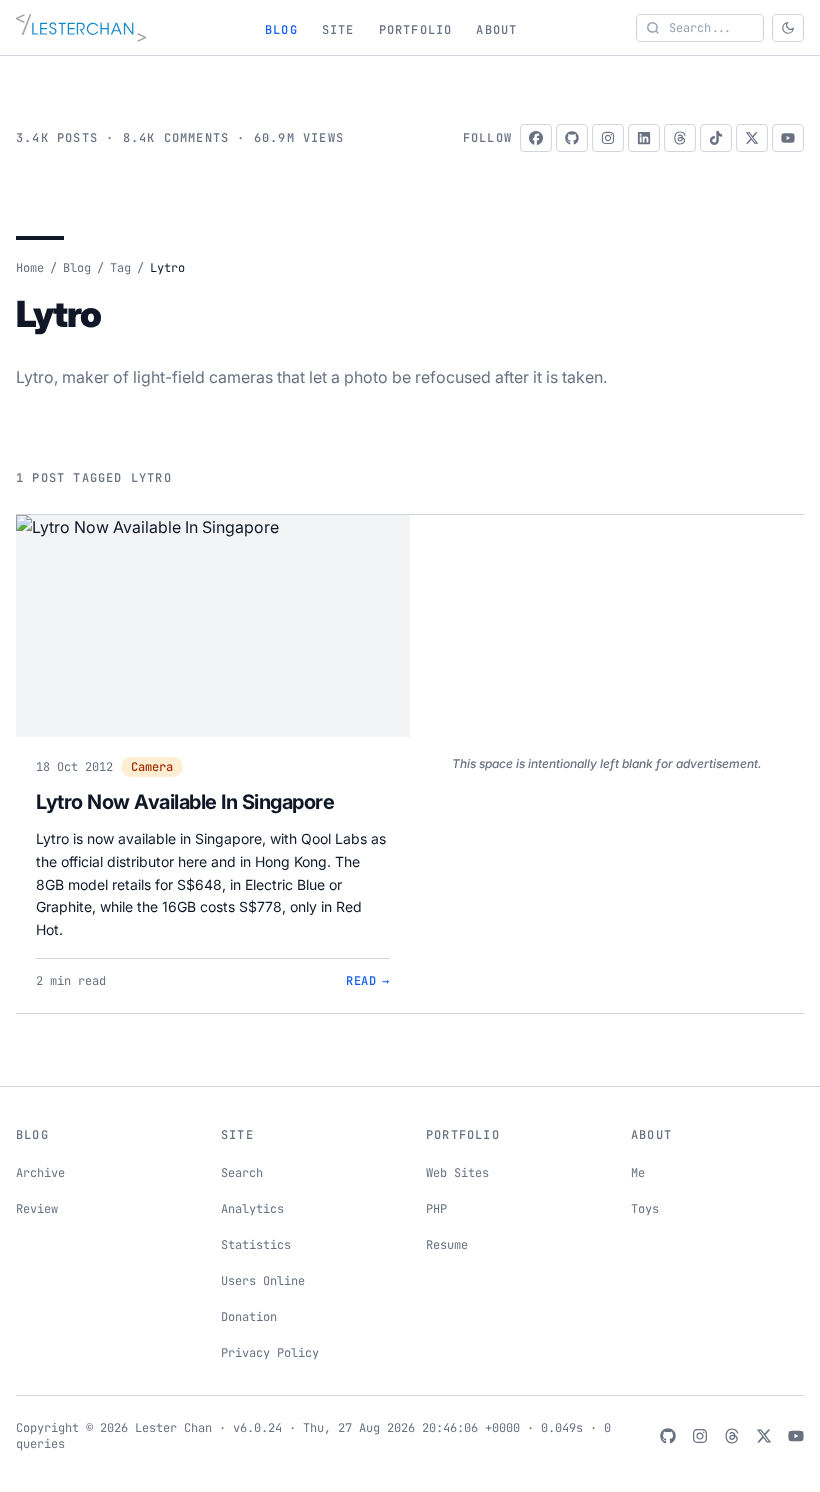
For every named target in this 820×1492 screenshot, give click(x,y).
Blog (281, 30)
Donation (249, 1317)
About (496, 30)
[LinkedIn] (644, 138)
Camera (152, 767)
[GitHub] (572, 138)
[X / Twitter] (752, 138)
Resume (447, 1245)
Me (638, 1173)
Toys (645, 1209)
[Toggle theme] (788, 28)
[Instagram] (608, 138)
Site (338, 30)
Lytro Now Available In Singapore (185, 802)
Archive (40, 1173)
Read (368, 981)
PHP (436, 1209)
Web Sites (457, 1173)
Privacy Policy (270, 1353)
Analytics (252, 1209)
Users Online (263, 1281)
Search (242, 1173)
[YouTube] (788, 138)
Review (37, 1209)
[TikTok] (716, 138)
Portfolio (416, 30)
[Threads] (680, 138)
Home (30, 268)
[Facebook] (536, 138)
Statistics (256, 1245)
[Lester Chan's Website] (81, 28)
